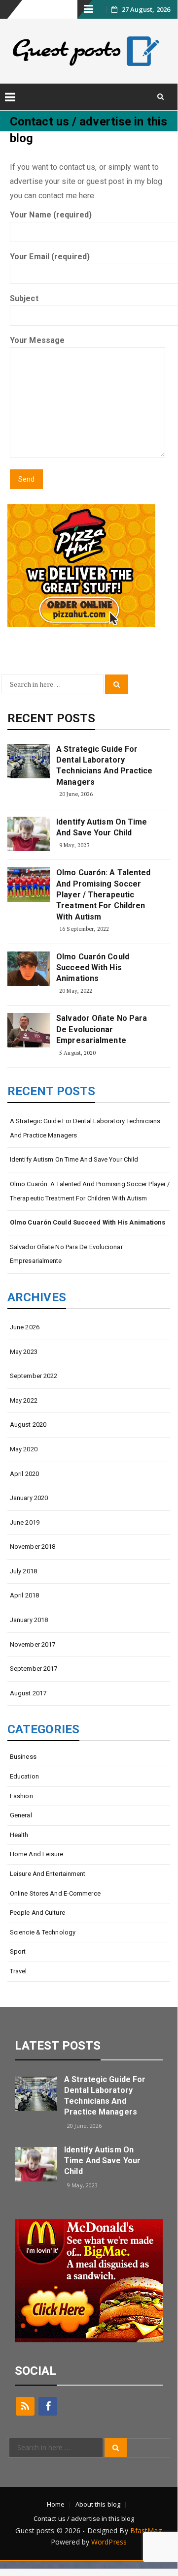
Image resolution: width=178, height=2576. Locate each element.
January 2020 (29, 1498)
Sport (18, 1951)
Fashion (21, 1796)
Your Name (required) (51, 215)
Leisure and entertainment (48, 1874)
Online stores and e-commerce (55, 1893)
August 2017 (28, 1693)
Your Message (37, 340)
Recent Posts (51, 718)
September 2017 (34, 1669)
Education (24, 1776)
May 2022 (24, 1400)
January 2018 (29, 1620)
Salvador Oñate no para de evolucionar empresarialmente (102, 1029)
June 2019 (25, 1522)
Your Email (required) (50, 257)
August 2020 (28, 1425)
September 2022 (34, 1376)
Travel (18, 1971)
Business (23, 1757)
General (21, 1815)
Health (19, 1835)
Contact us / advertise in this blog (84, 2518)
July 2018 (23, 1571)
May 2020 (24, 1449)
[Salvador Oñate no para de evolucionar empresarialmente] (29, 1030)
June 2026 (25, 1327)
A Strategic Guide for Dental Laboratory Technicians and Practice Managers (104, 766)
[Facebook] (48, 2406)
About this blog (98, 2504)
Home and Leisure (37, 1854)
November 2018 (33, 1547)
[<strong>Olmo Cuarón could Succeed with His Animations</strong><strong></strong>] (29, 969)
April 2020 (24, 1474)
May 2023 (24, 1352)
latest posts (58, 2046)
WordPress (109, 2542)
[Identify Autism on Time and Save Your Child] (29, 834)
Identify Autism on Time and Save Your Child (102, 827)
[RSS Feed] (25, 2406)
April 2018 (24, 1595)
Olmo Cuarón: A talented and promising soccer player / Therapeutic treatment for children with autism (103, 895)
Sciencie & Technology (43, 1932)
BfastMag (146, 2530)
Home (56, 2504)
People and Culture (37, 1913)
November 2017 (33, 1644)
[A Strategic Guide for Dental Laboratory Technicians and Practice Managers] (29, 761)
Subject (24, 298)
